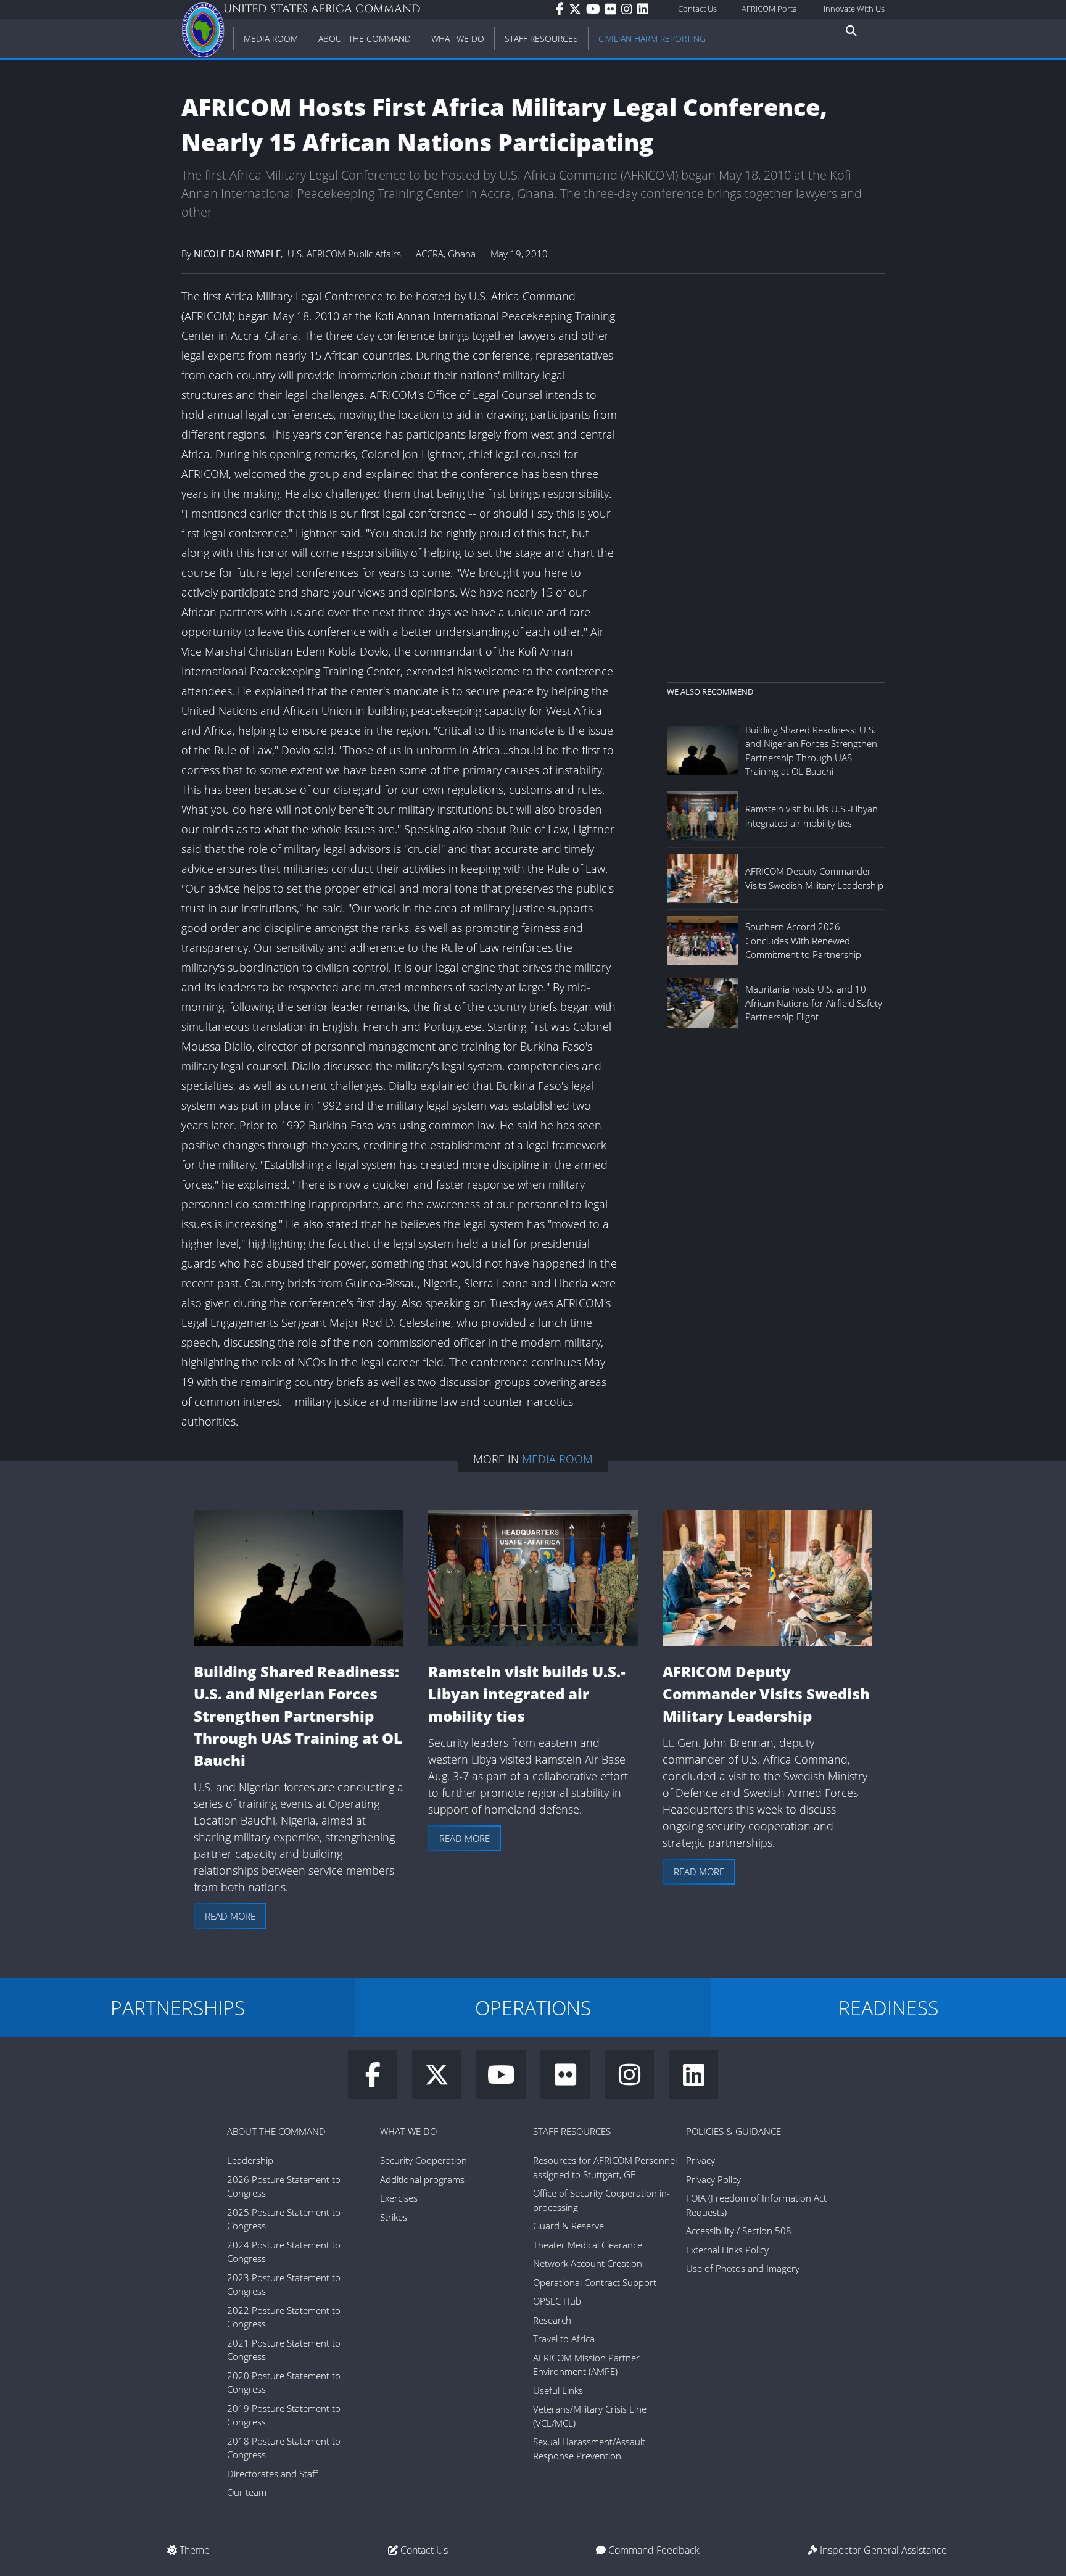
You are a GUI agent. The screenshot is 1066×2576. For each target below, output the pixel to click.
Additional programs (422, 2179)
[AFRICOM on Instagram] (629, 9)
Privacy (700, 2160)
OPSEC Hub (557, 2301)
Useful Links (558, 2390)
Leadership (250, 2160)
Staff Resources (572, 2131)
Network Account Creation (588, 2263)
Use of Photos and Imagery (743, 2268)
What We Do (408, 2131)
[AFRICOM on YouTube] (596, 9)
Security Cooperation (424, 2160)
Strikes (394, 2217)
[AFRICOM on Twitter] (577, 9)
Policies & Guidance (733, 2131)
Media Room (557, 1459)
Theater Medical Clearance (588, 2245)
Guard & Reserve (568, 2226)
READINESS (888, 2008)
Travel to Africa (564, 2339)
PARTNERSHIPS (178, 2008)
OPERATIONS (533, 2008)
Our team (247, 2492)
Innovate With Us (854, 9)
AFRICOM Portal (770, 9)
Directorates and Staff (272, 2474)
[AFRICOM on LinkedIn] (645, 9)
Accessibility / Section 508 (739, 2231)
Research (552, 2320)
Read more (230, 1916)
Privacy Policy (713, 2179)
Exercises (399, 2198)
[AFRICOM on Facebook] (562, 9)
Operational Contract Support (595, 2282)
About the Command (276, 2131)
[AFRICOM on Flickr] (613, 9)
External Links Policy (727, 2250)
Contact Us (697, 9)
